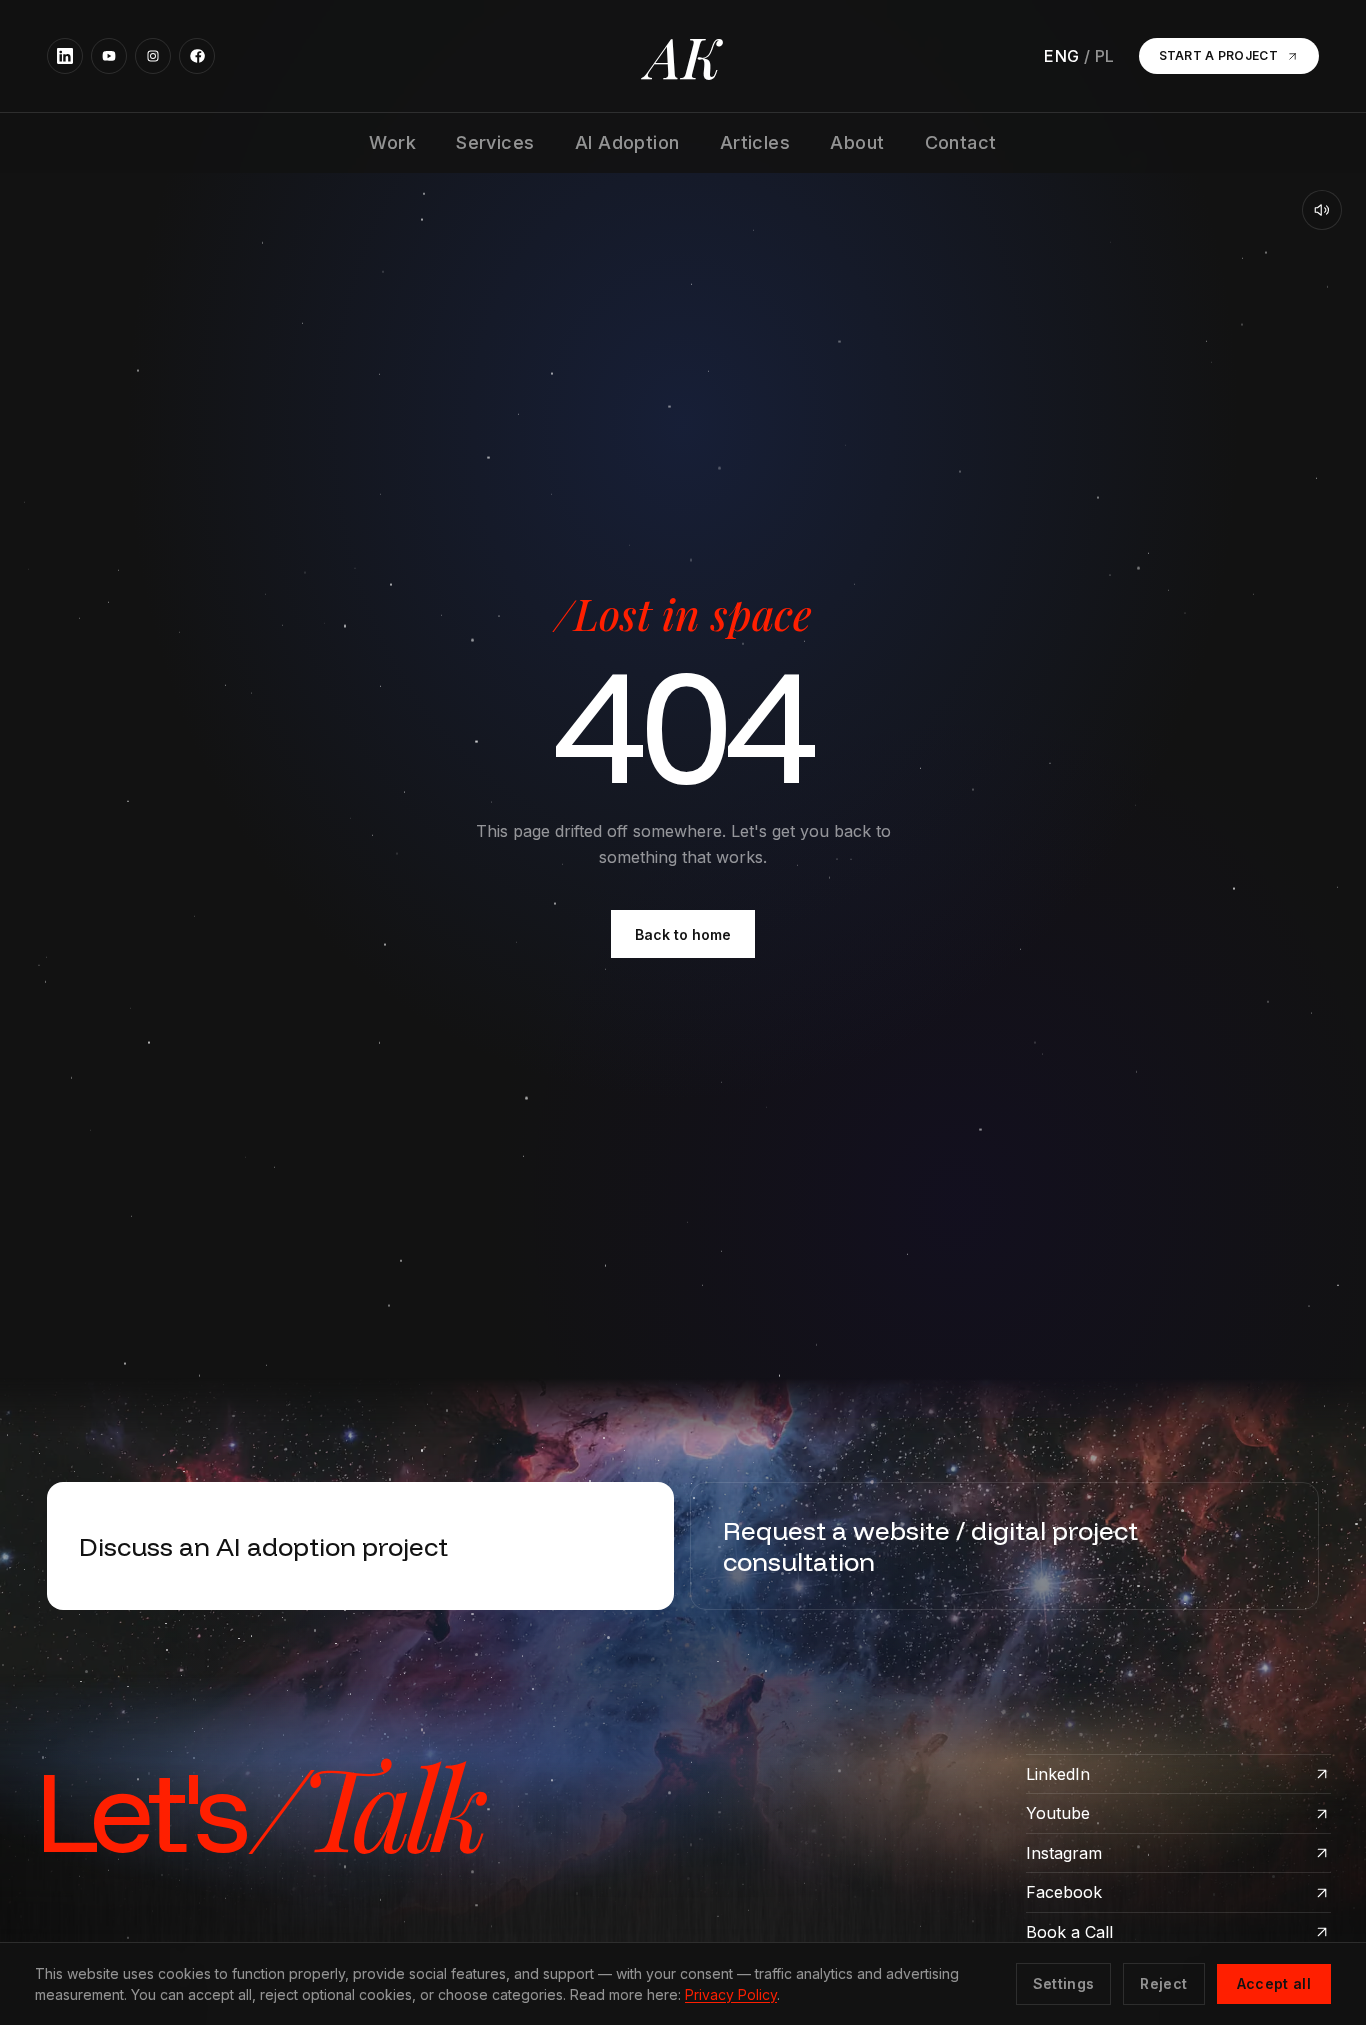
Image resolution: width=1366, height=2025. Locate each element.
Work (392, 142)
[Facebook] (197, 56)
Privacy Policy (731, 1994)
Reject (1163, 1983)
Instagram (1064, 1853)
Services (495, 142)
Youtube (1058, 1813)
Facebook (1064, 1892)
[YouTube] (109, 56)
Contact (961, 142)
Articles (755, 142)
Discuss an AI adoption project (263, 1545)
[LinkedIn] (65, 56)
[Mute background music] (1322, 210)
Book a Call (1069, 1932)
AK (683, 56)
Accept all (1274, 1983)
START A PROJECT (1219, 55)
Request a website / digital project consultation (930, 1546)
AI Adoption (627, 142)
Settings (1064, 1983)
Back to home (683, 934)
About (857, 142)
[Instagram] (153, 56)
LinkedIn (1058, 1774)
